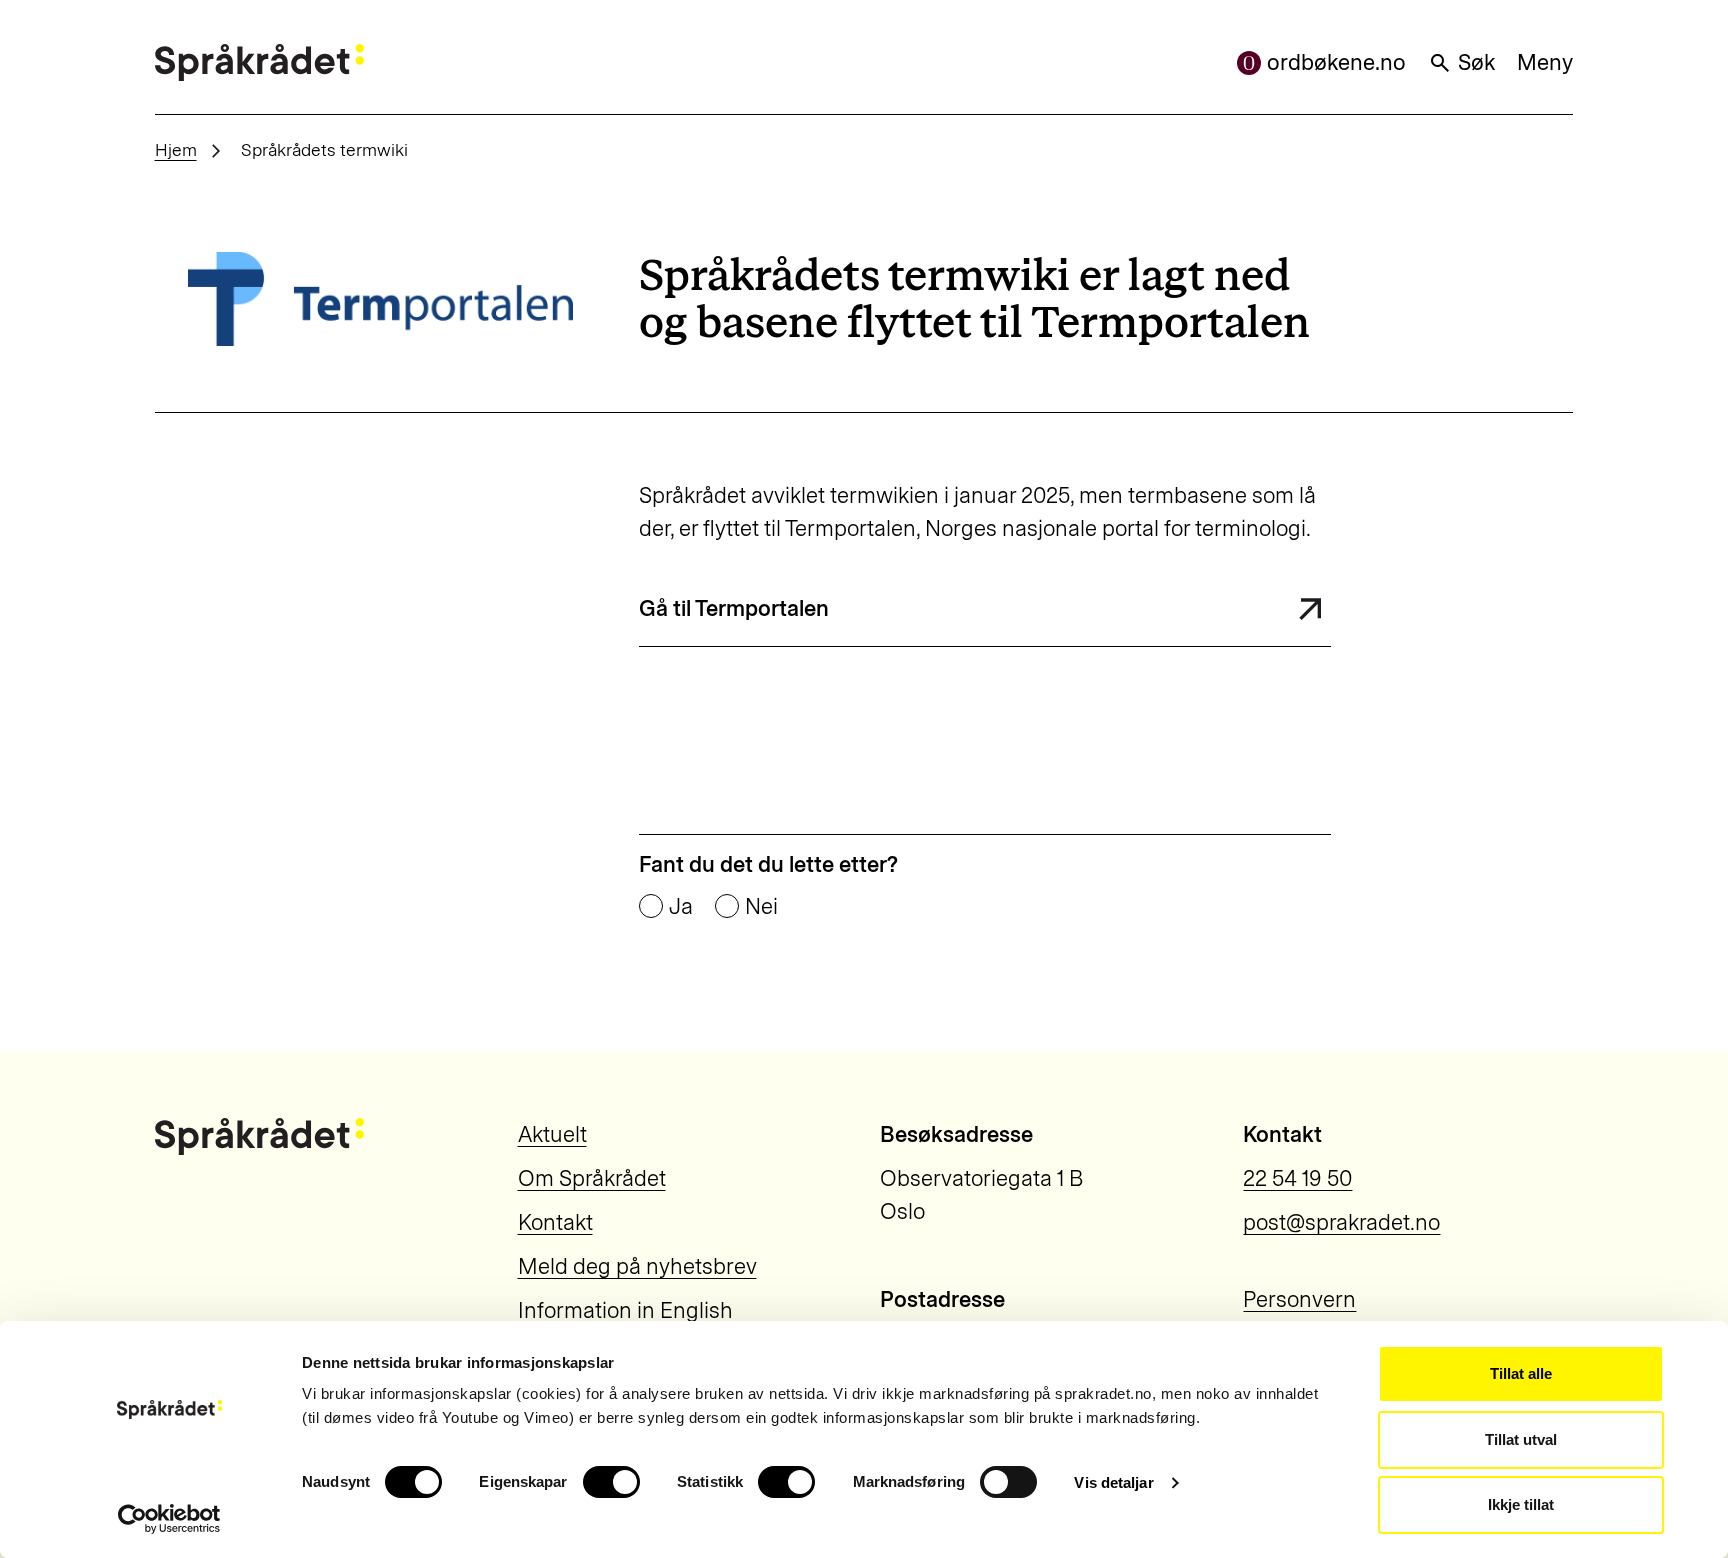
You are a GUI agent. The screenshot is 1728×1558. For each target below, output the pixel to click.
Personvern (1299, 1299)
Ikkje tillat (1521, 1504)
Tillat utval (1521, 1439)
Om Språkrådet (592, 1178)
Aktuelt (552, 1134)
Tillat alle (1521, 1373)
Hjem (176, 149)
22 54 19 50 (1297, 1178)
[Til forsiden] (259, 62)
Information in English (625, 1310)
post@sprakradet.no (1341, 1222)
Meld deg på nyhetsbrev (637, 1266)
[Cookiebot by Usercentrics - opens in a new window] (169, 1519)
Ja (681, 907)
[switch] (611, 1482)
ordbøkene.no (1336, 62)
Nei (761, 907)
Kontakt (555, 1222)
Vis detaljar (1113, 1482)
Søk (1476, 62)
